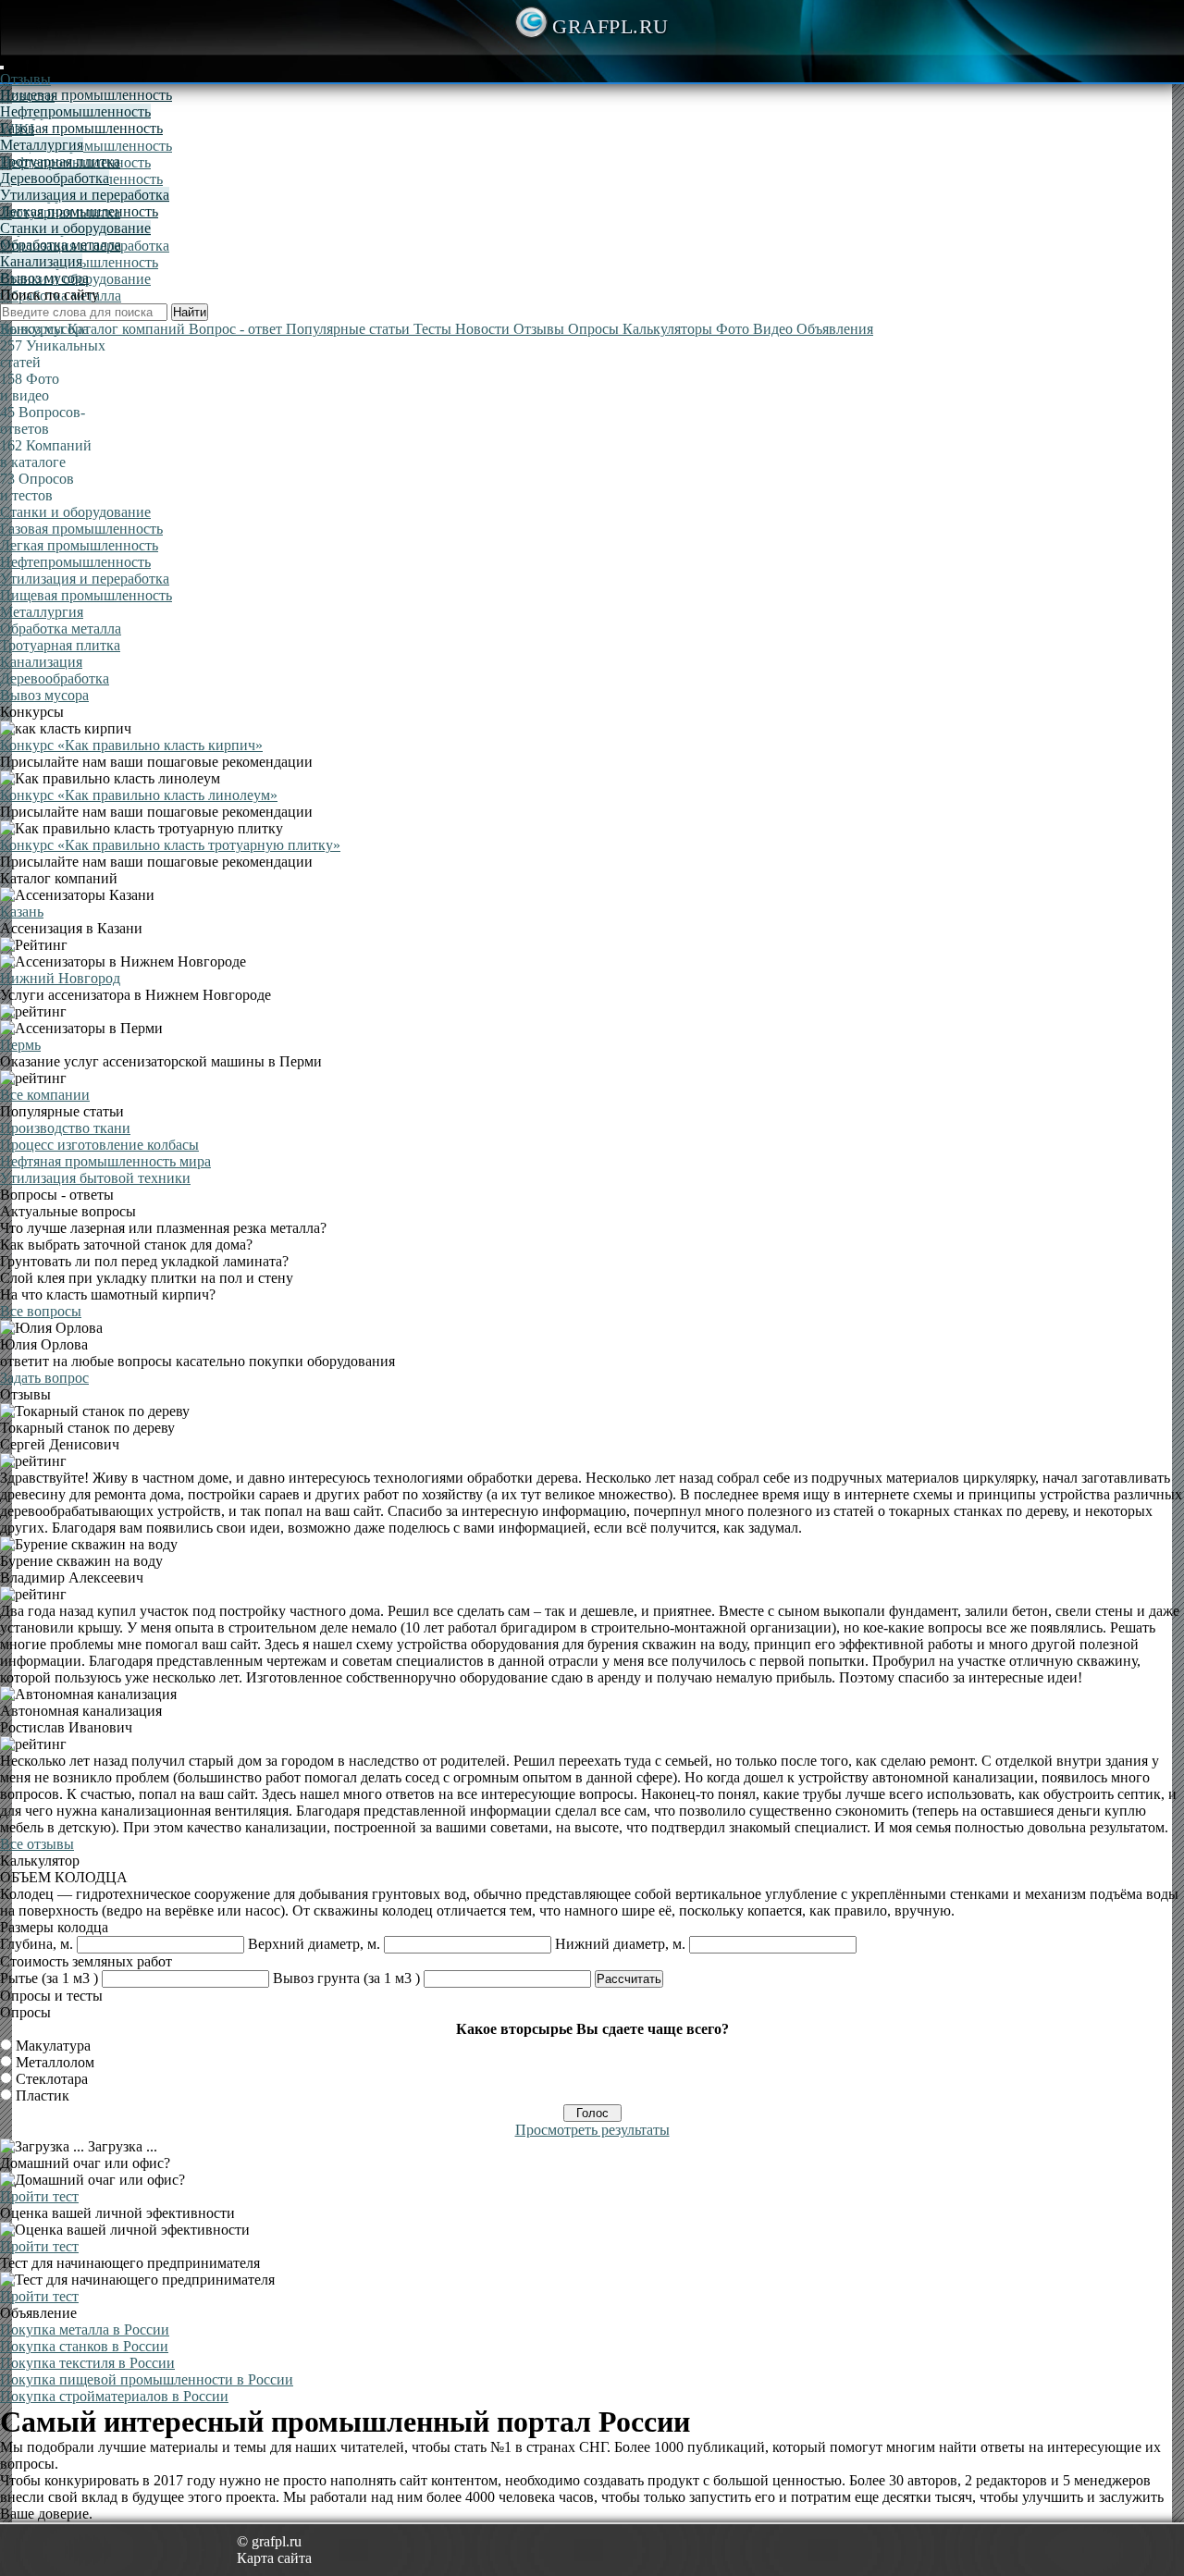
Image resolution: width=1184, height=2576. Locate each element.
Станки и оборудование (75, 228)
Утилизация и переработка (85, 195)
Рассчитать (629, 1979)
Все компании (45, 1095)
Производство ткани (65, 1128)
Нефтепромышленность (75, 111)
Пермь (20, 1045)
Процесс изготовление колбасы (99, 1145)
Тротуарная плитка (60, 161)
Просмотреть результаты (592, 2130)
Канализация (41, 261)
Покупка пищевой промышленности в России (147, 2379)
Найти (190, 312)
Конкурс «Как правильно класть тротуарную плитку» (170, 845)
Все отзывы (37, 1844)
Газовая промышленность (81, 128)
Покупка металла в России (85, 2329)
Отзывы (25, 79)
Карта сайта (274, 2558)
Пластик (43, 2095)
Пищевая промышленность (86, 146)
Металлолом (55, 2062)
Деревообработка (55, 178)
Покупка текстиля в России (87, 2363)
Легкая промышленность (79, 211)
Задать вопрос (44, 1378)
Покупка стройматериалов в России (114, 2396)
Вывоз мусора (44, 278)
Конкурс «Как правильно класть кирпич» (131, 745)
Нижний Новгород (60, 978)
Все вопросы (41, 1311)
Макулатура (53, 2046)
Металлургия (42, 145)
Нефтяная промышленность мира (105, 1161)
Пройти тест (39, 2196)
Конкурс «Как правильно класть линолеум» (139, 795)
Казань (22, 912)
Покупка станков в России (84, 2346)
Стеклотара (52, 2079)
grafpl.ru (610, 26)
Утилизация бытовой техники (95, 1178)
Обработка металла (61, 245)
